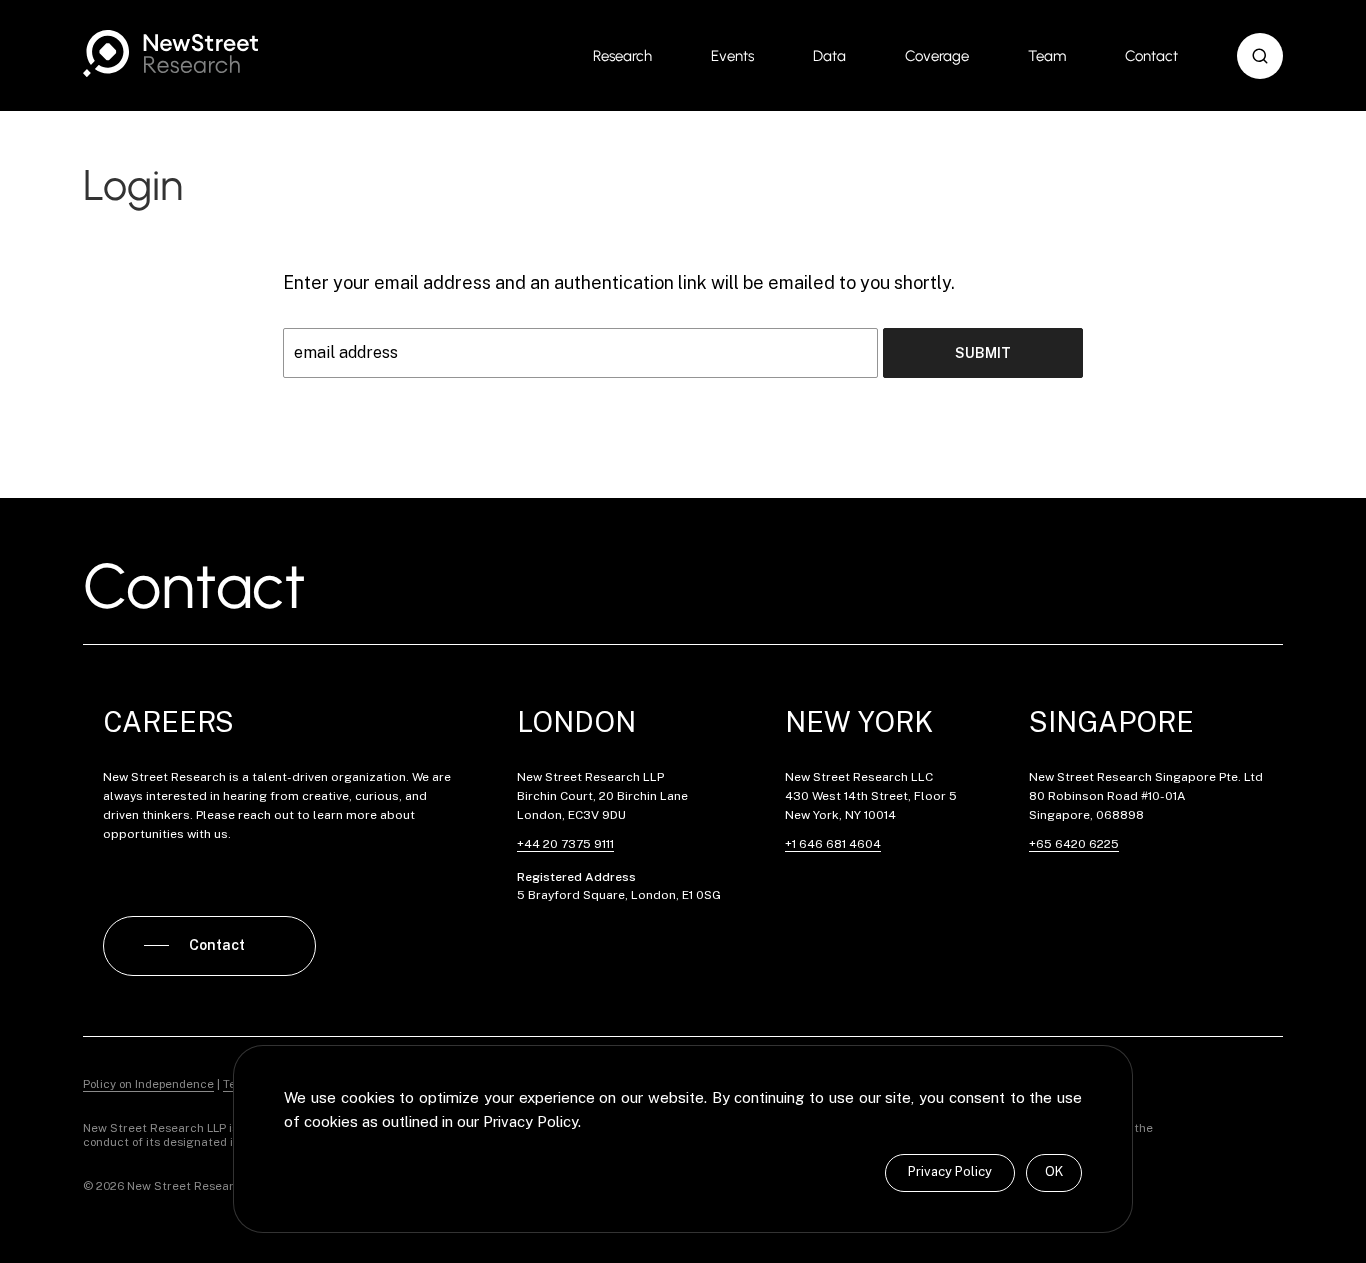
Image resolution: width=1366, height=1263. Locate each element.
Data (829, 56)
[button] (1260, 56)
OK (1054, 1171)
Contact (1151, 56)
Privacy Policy (950, 1171)
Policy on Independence (148, 1084)
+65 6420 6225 (1074, 844)
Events (732, 56)
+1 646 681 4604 (833, 844)
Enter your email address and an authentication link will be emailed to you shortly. (619, 282)
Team (1047, 56)
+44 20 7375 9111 (565, 844)
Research (622, 56)
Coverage (937, 56)
